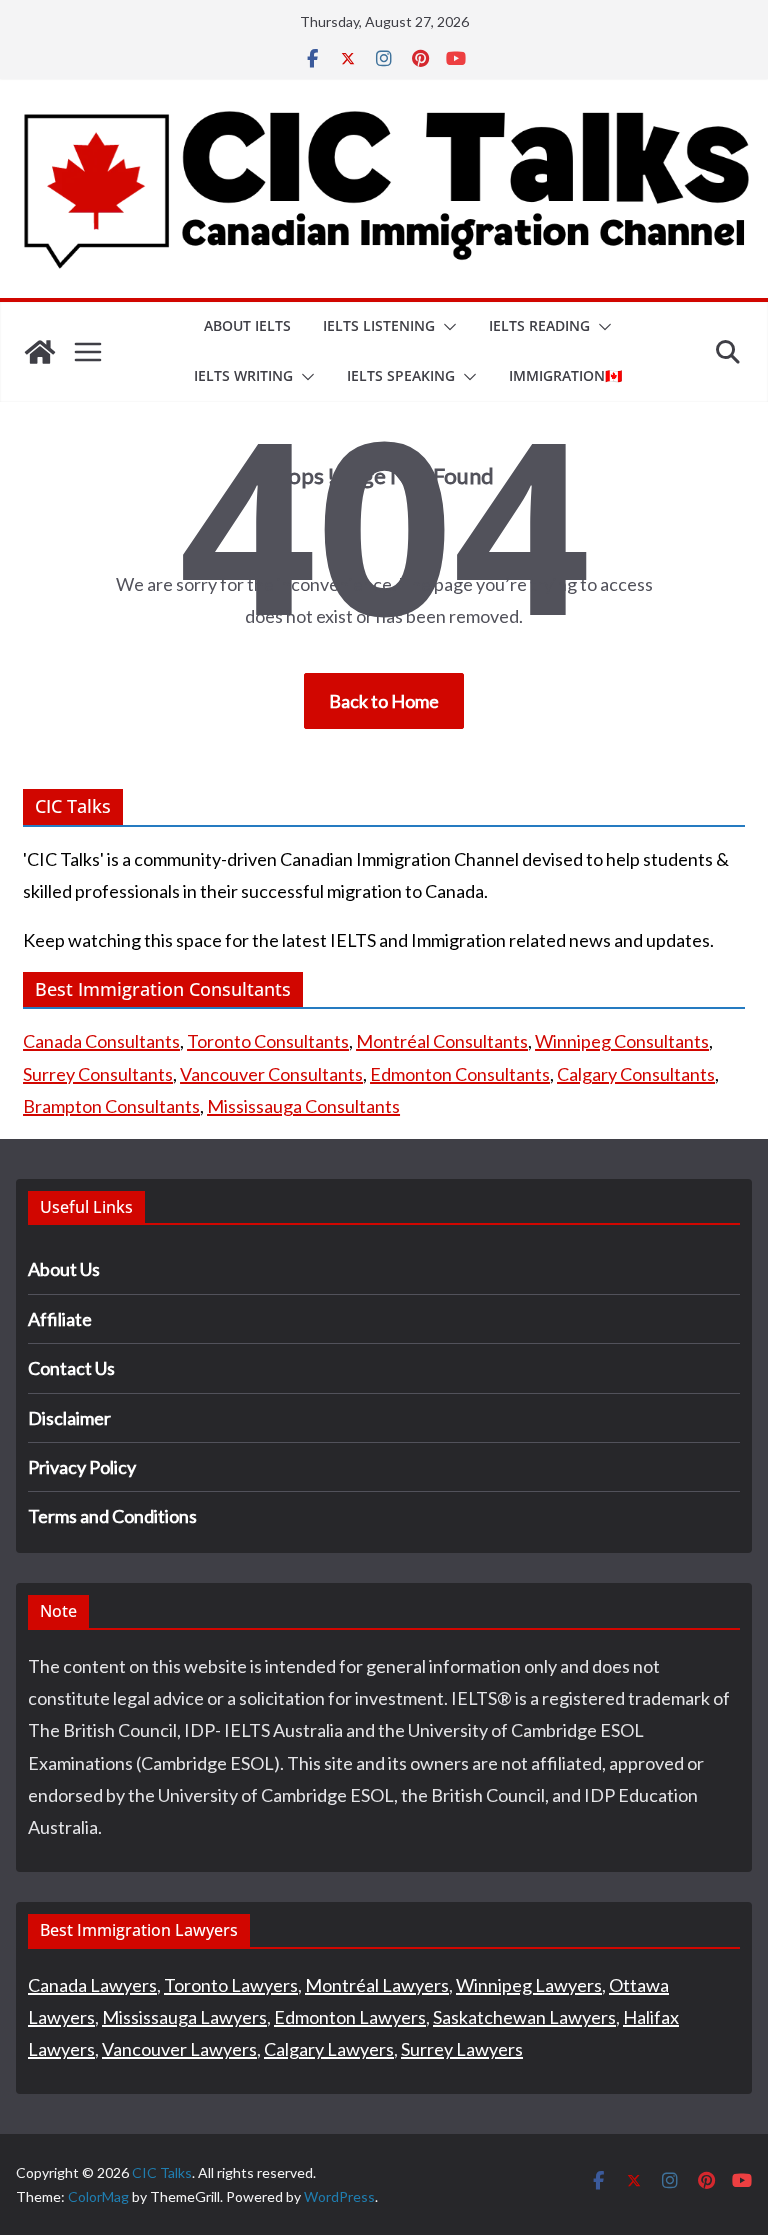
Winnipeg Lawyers (529, 1985)
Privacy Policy (82, 1467)
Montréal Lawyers (377, 1985)
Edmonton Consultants (460, 1074)
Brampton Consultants (111, 1106)
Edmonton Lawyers (350, 2017)
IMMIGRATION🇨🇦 (565, 375)
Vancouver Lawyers (179, 2049)
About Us (64, 1269)
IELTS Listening (379, 325)
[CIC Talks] (40, 352)
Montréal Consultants (442, 1041)
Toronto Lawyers (231, 1985)
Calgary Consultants (636, 1074)
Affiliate (60, 1319)
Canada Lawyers (92, 1985)
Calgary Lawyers (329, 2049)
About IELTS (247, 325)
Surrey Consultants (98, 1074)
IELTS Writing (243, 375)
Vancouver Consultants (271, 1074)
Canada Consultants (101, 1041)
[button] (446, 327)
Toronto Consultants (268, 1041)
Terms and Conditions (112, 1516)
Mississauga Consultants (303, 1106)
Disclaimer (69, 1418)
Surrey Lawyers (462, 2049)
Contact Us (71, 1368)
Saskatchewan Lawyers (524, 2017)
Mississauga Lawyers (184, 2017)
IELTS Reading (539, 325)
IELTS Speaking (401, 375)
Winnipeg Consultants (622, 1041)
